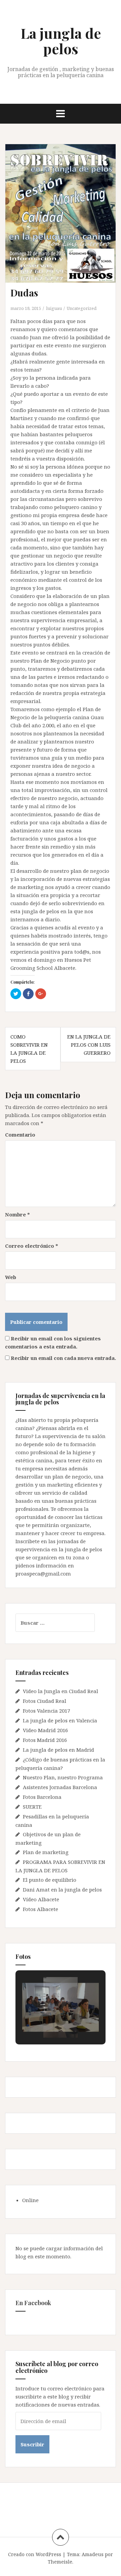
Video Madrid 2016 (45, 1730)
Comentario (20, 1135)
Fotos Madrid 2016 (45, 1740)
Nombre (17, 1214)
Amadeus (93, 2554)
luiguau (54, 308)
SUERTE (32, 1807)
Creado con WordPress (35, 2554)
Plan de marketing (46, 1852)
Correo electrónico (32, 1246)
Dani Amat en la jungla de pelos (62, 1889)
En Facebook (33, 2303)
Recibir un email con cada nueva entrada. (63, 1358)
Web (11, 1277)
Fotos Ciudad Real (45, 1701)
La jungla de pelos (61, 41)
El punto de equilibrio (50, 1880)
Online (30, 2200)
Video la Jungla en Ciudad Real (61, 1691)
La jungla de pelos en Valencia (60, 1720)
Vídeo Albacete (41, 1899)
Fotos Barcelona (42, 1797)
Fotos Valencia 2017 (46, 1711)
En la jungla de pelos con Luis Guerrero (89, 1045)
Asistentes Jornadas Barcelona (60, 1787)
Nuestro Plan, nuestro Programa (63, 1777)
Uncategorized (82, 308)
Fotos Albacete (41, 1909)
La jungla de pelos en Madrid (58, 1750)
